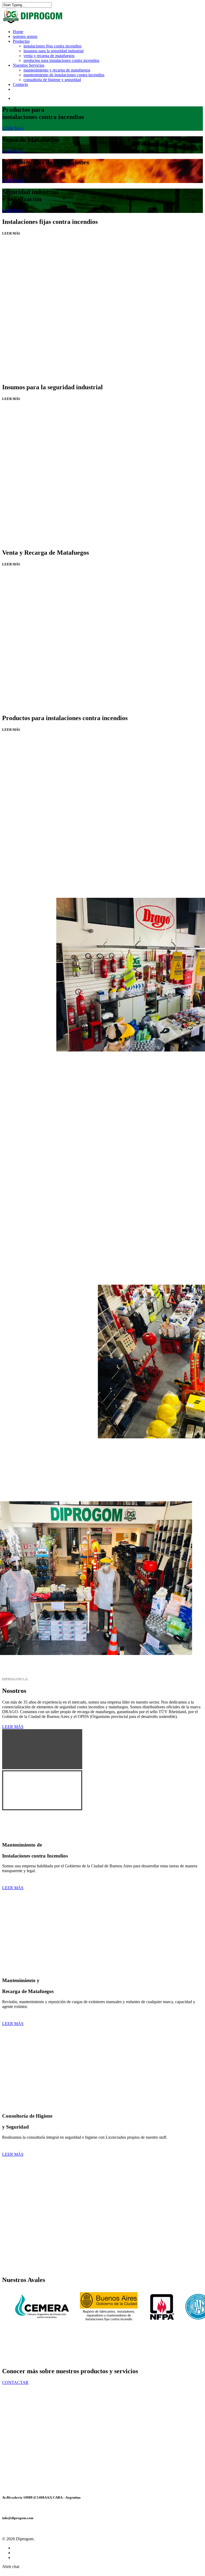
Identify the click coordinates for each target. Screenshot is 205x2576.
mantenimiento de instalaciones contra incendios (64, 75)
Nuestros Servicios (29, 65)
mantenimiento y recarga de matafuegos (57, 70)
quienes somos (25, 36)
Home (18, 32)
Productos (21, 41)
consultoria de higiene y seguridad (52, 80)
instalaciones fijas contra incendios (52, 46)
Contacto (20, 84)
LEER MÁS (13, 128)
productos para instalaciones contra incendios (61, 60)
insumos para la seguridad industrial (54, 51)
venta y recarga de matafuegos (49, 56)
